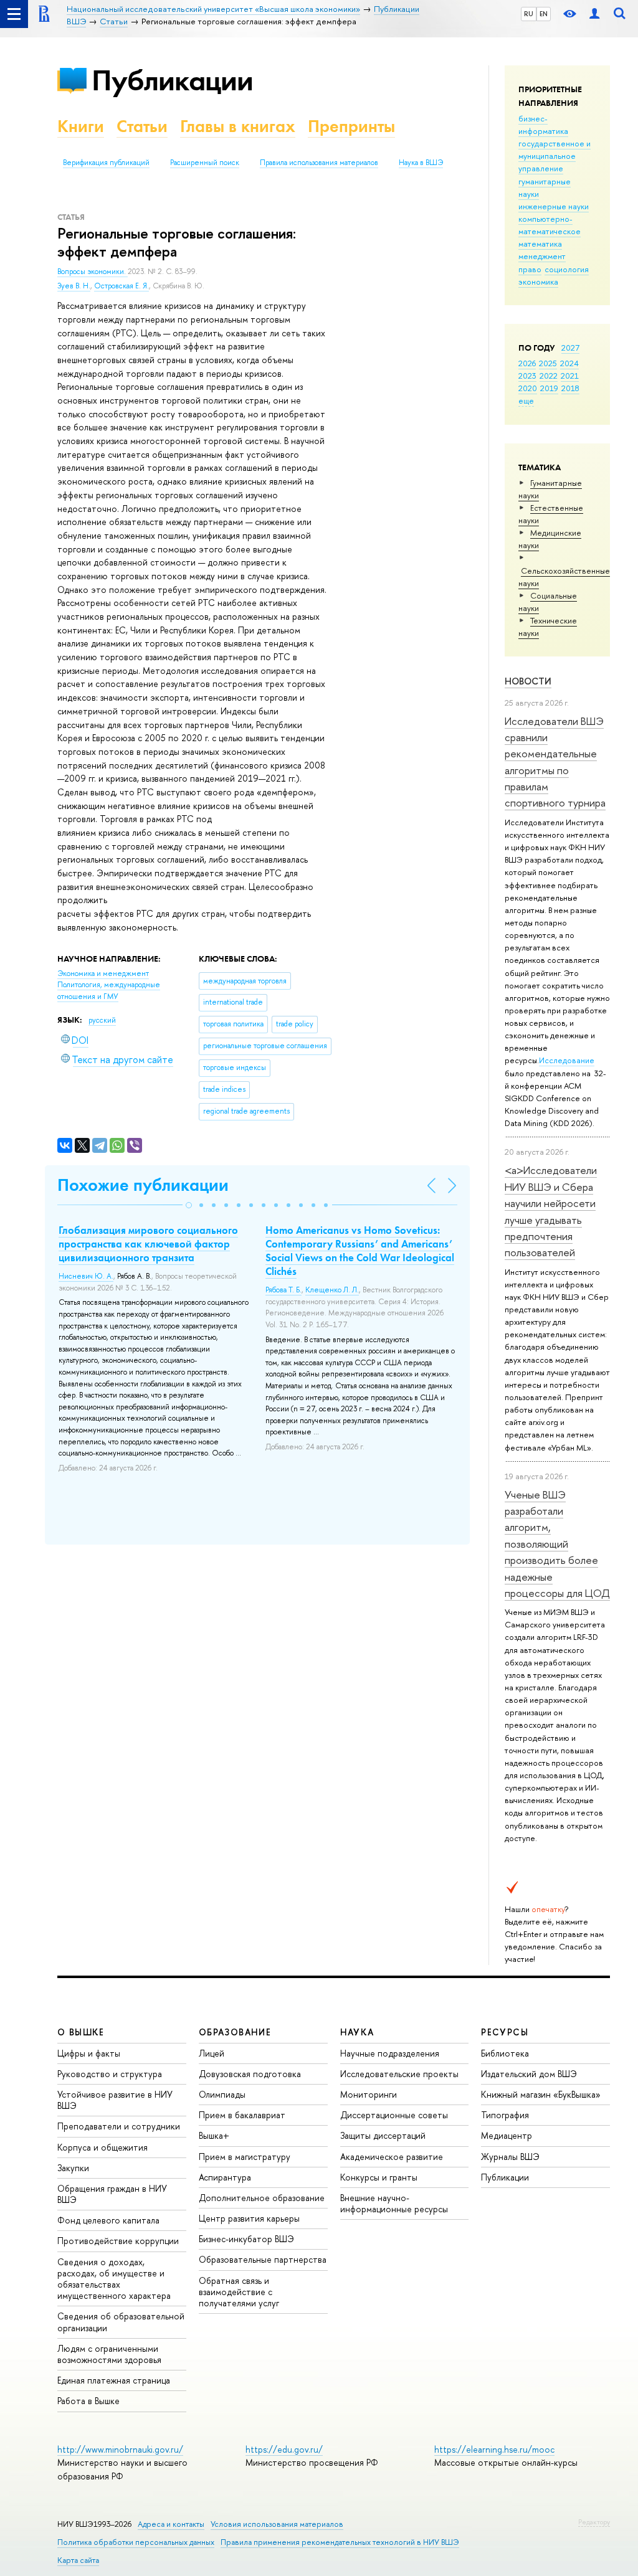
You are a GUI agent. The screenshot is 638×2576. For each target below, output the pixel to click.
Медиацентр (507, 2135)
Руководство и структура (110, 2074)
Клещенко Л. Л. (332, 1290)
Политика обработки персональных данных (136, 2542)
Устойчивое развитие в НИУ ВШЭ (115, 2100)
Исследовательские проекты (399, 2074)
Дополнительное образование (262, 2198)
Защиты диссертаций (383, 2135)
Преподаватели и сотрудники (119, 2126)
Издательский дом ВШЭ (529, 2074)
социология (567, 269)
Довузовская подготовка (250, 2074)
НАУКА (357, 2032)
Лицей (212, 2053)
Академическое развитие (392, 2157)
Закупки (73, 2168)
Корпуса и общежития (102, 2147)
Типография (505, 2115)
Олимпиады (222, 2094)
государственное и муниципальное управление (555, 156)
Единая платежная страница (114, 2380)
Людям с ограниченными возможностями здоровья (109, 2354)
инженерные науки (554, 206)
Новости (528, 681)
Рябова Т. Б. (283, 1290)
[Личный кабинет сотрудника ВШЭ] (594, 14)
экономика (538, 282)
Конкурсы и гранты (379, 2177)
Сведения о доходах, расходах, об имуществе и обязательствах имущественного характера (114, 2279)
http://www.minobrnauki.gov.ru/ (120, 2449)
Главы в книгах (238, 126)
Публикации (172, 80)
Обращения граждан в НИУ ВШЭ (112, 2194)
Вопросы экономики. (93, 272)
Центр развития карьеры (249, 2218)
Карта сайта (78, 2560)
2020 (528, 388)
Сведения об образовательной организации (121, 2322)
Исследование (567, 1060)
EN (544, 14)
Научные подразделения (390, 2053)
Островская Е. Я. (121, 286)
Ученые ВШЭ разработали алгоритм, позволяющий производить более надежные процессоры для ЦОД (557, 1544)
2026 (527, 363)
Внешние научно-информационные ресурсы (394, 2203)
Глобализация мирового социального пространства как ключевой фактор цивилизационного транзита (148, 1244)
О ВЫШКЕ (81, 2032)
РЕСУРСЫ (505, 2032)
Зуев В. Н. (74, 286)
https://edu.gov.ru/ (284, 2449)
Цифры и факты (89, 2053)
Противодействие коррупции (118, 2241)
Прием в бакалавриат (242, 2115)
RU (529, 14)
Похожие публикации (143, 1185)
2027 (570, 348)
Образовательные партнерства (263, 2259)
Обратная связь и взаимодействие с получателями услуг (239, 2292)
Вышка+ (214, 2135)
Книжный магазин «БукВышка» (541, 2094)
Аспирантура (225, 2177)
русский (102, 1020)
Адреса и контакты (171, 2524)
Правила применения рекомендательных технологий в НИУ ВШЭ (340, 2542)
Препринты (351, 126)
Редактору (594, 2522)
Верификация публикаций (106, 163)
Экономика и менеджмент (103, 973)
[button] (189, 1205)
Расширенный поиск (205, 163)
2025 (548, 363)
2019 (549, 388)
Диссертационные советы (394, 2115)
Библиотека (505, 2053)
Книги (81, 126)
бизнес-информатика (543, 125)
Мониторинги (369, 2094)
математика (540, 244)
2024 (569, 363)
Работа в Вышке (88, 2401)
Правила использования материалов (319, 163)
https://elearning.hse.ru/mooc (494, 2449)
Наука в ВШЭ (421, 163)
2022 (549, 376)
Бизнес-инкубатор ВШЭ (246, 2239)
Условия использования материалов (277, 2524)
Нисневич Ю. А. (86, 1276)
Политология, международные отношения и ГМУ (109, 991)
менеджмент (542, 256)
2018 (570, 388)
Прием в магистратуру (245, 2157)
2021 (570, 376)
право (530, 269)
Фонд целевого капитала (108, 2220)
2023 (527, 376)
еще (526, 400)
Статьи (142, 126)
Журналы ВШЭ (510, 2157)
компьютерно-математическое (550, 225)
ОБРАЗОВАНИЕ (235, 2032)
